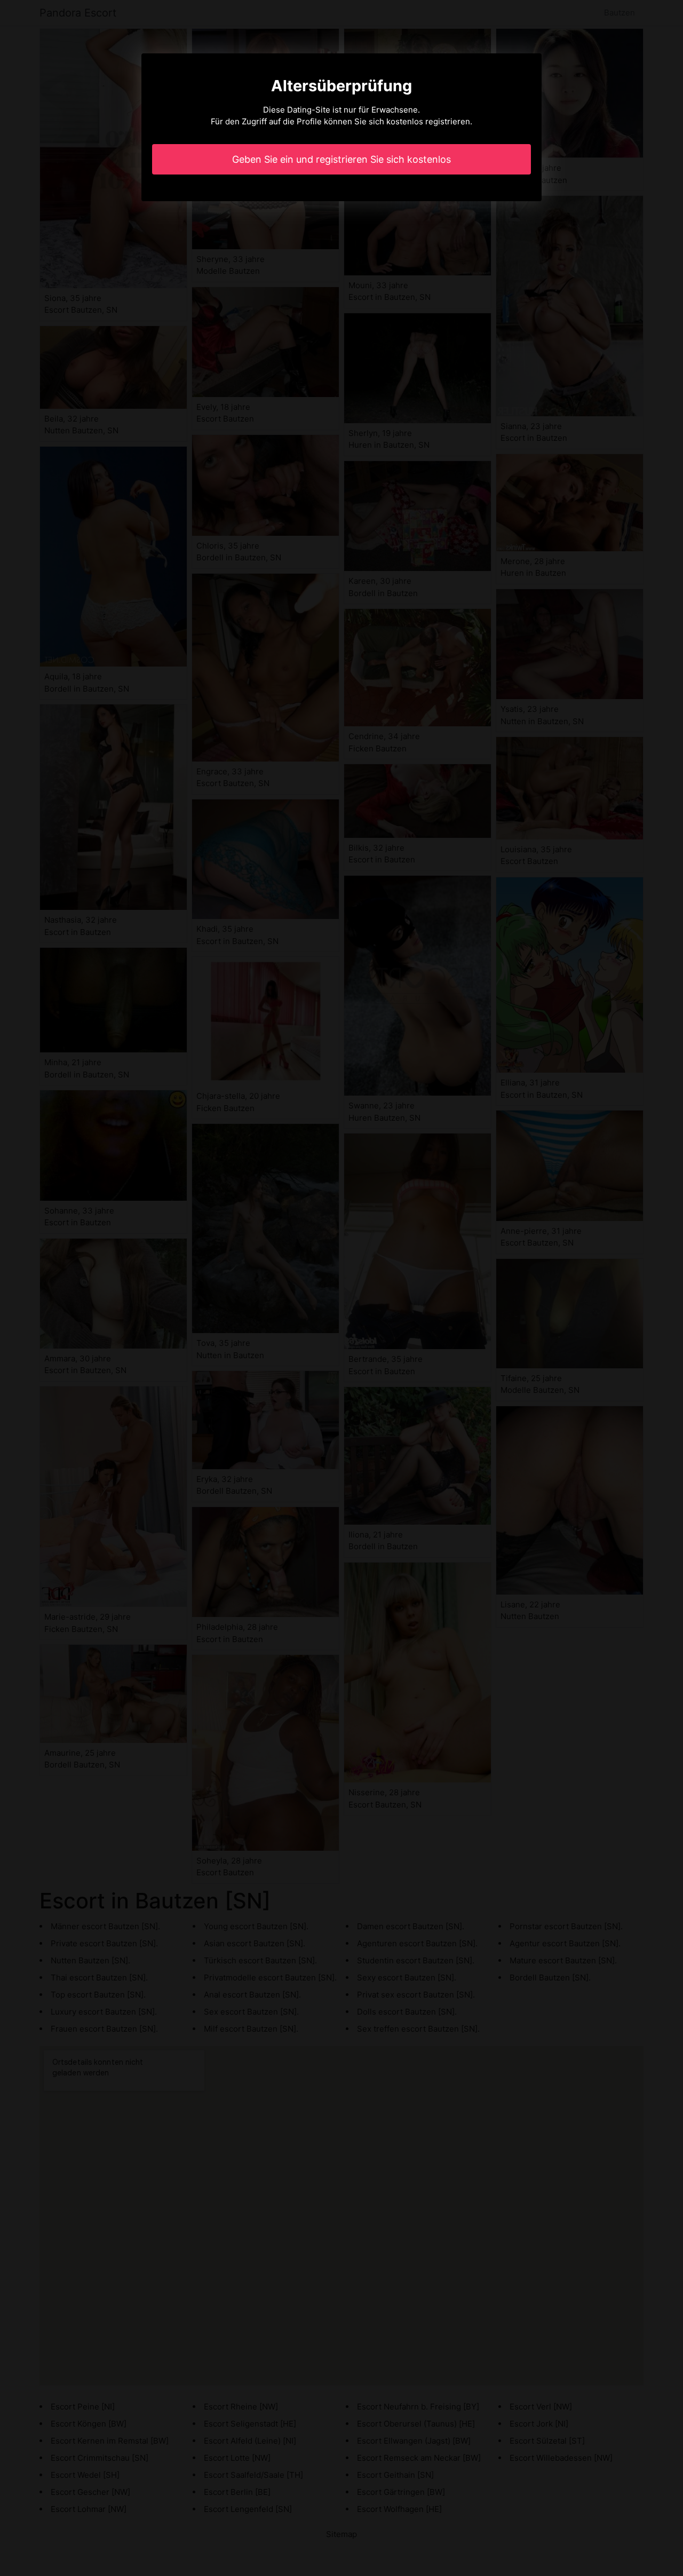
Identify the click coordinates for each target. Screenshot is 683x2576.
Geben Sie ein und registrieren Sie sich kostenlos (341, 159)
